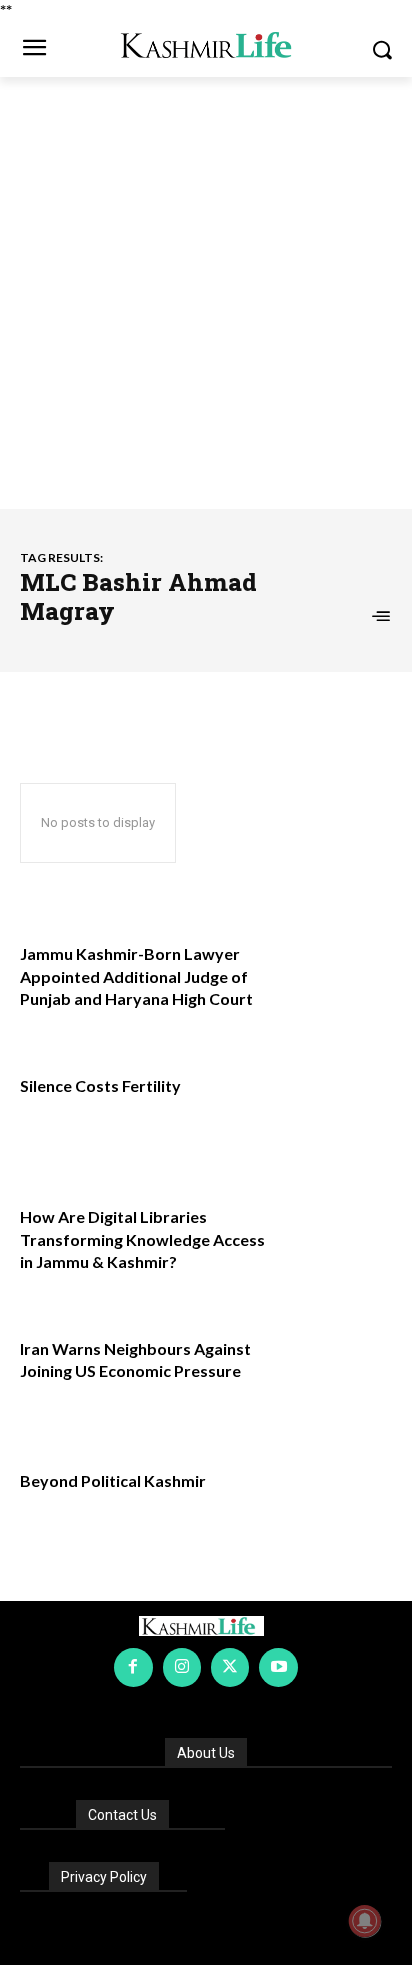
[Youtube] (278, 1667)
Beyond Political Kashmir (113, 1480)
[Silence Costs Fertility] (336, 1111)
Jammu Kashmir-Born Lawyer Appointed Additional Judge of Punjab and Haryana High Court (136, 976)
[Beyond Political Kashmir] (336, 1506)
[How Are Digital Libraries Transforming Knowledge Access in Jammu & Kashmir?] (336, 1242)
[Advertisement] (206, 293)
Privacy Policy (104, 1877)
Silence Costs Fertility (100, 1085)
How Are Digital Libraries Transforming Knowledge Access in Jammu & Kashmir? (142, 1239)
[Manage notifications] (365, 1921)
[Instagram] (182, 1667)
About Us (206, 1753)
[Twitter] (230, 1667)
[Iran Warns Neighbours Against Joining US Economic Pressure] (336, 1374)
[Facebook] (133, 1667)
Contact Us (122, 1815)
